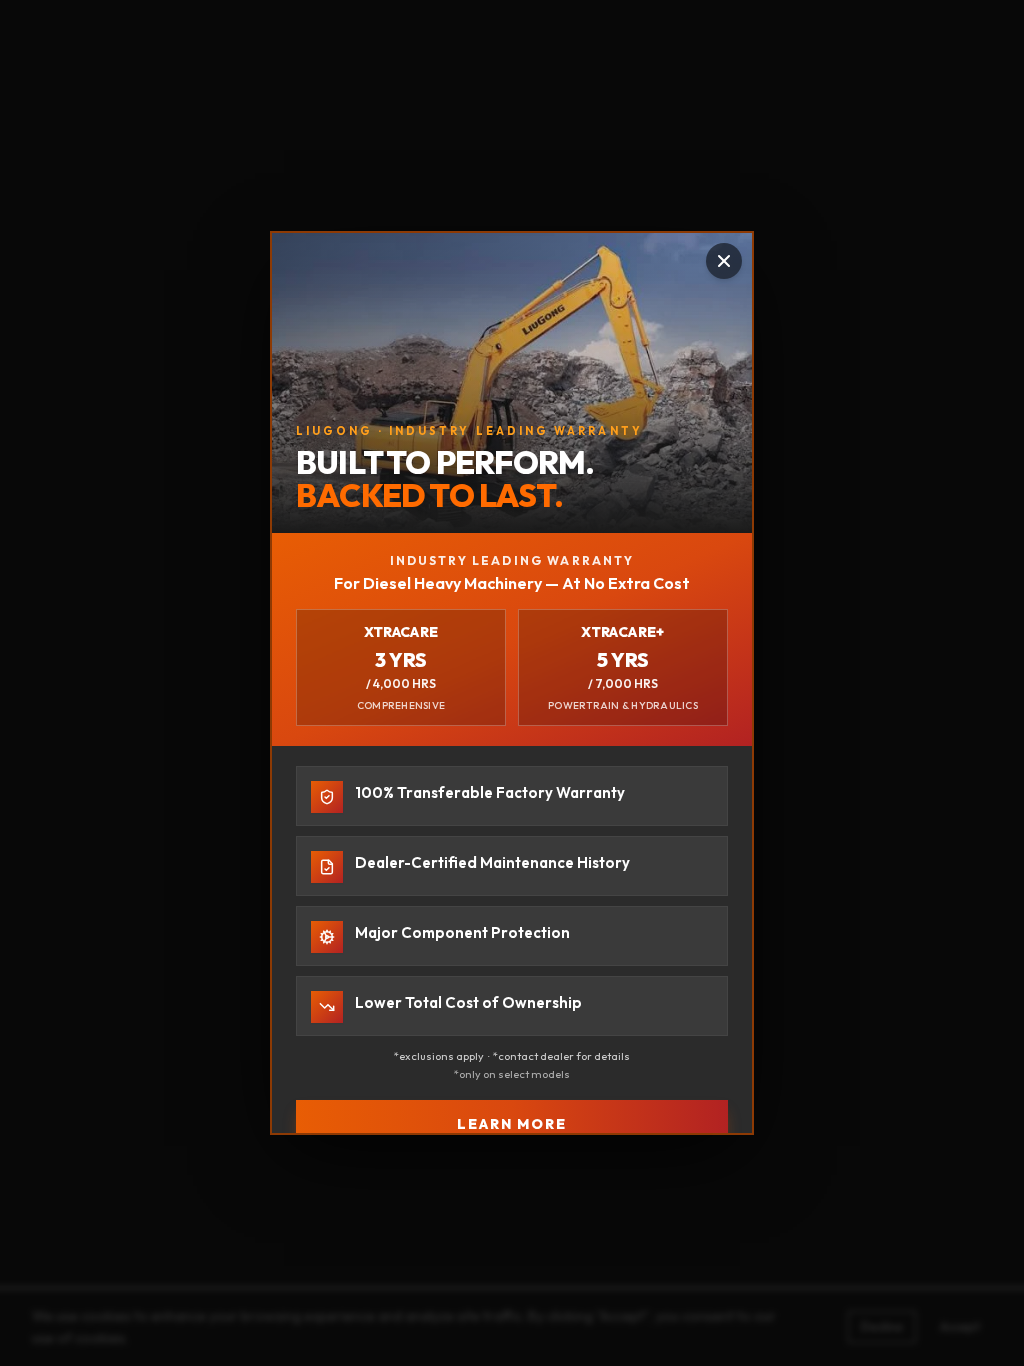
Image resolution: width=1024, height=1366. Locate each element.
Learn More (512, 1124)
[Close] (724, 261)
